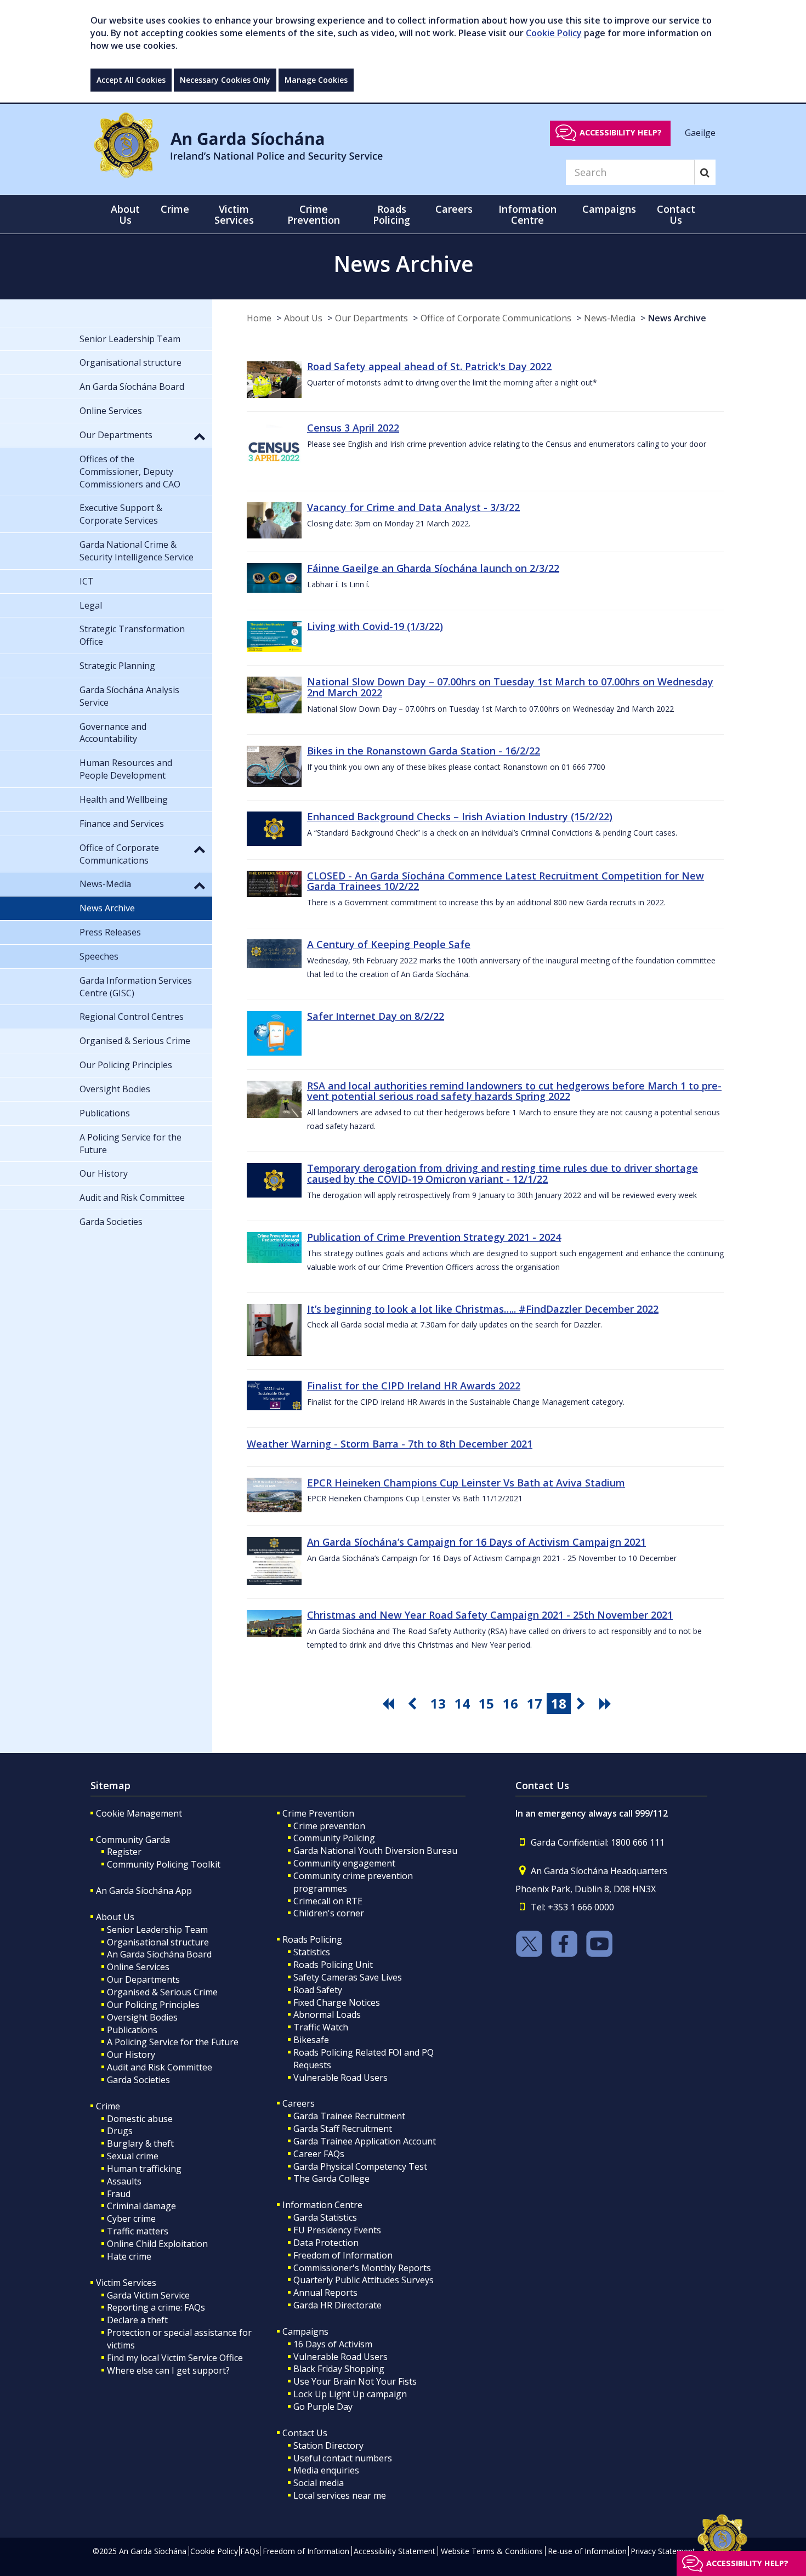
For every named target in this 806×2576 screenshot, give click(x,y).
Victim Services (126, 2283)
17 (535, 1703)
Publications (132, 2030)
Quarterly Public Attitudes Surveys (364, 2280)
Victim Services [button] (234, 214)
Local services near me (340, 2495)
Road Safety (318, 1990)
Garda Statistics (325, 2217)
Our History (131, 2055)
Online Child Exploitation (157, 2244)
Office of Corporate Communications (496, 318)
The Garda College (331, 2178)
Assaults (124, 2181)
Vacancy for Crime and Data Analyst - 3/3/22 (413, 507)
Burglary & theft (140, 2143)
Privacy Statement (663, 2551)
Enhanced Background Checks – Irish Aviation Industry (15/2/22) (460, 816)
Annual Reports (325, 2293)
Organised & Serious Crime (162, 1992)
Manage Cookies (316, 80)
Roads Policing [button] (391, 214)
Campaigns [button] (609, 209)
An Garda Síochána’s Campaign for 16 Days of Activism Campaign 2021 (476, 1542)
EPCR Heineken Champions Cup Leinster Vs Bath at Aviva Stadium (466, 1483)
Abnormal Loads (327, 2015)
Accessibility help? (621, 132)
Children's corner (329, 1913)
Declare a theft (137, 2320)
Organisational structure (158, 1942)
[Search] (705, 172)
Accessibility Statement (395, 2551)
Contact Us (305, 2433)
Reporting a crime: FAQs (156, 2307)
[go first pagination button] (390, 1704)
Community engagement (344, 1863)
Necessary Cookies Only (225, 80)
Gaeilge (700, 132)
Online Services (138, 1967)
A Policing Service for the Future (173, 2042)
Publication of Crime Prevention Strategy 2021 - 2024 (434, 1237)
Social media (319, 2483)
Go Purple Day (323, 2407)
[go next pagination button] (583, 1704)
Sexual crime (133, 2156)
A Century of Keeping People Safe (389, 944)
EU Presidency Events (337, 2230)
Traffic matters (138, 2231)
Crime (108, 2106)
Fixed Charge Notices (337, 2002)
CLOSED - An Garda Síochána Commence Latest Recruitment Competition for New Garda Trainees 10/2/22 (506, 881)
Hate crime (129, 2256)
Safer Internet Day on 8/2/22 (376, 1016)
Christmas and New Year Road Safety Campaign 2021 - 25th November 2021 (490, 1615)
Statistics (312, 1952)
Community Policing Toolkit (164, 1864)
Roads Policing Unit (333, 1965)
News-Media (610, 318)
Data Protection (326, 2243)
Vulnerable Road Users (340, 2078)
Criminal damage (141, 2206)
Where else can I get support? (168, 2370)
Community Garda (133, 1840)
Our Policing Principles (153, 2005)
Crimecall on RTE (328, 1901)
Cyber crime (131, 2218)
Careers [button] (454, 209)
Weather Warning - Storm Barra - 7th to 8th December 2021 (390, 1444)
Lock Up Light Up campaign (350, 2394)
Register (124, 1852)
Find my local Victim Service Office (175, 2358)
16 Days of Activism (333, 2344)
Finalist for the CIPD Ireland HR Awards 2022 (414, 1386)
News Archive (677, 318)
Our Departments (371, 318)
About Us (303, 318)
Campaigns (305, 2331)
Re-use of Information (587, 2551)
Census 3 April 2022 (353, 428)
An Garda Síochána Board (159, 1954)
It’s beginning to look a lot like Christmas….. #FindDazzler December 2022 (483, 1309)
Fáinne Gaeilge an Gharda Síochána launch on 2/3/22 (433, 568)
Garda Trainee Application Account (365, 2141)
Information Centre (322, 2205)
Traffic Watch (321, 2027)
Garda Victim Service (148, 2295)
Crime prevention (329, 1826)
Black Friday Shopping (339, 2369)
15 (486, 1703)
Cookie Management (139, 1813)
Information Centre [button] (527, 214)
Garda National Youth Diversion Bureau (375, 1851)
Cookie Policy (554, 33)
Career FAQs (319, 2154)
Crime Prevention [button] (314, 214)
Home (259, 318)
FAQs (250, 2551)
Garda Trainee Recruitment (349, 2116)
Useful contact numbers (343, 2458)
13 (438, 1703)
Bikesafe (311, 2040)
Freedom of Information (343, 2255)
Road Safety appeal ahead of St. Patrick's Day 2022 (429, 366)
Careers (299, 2103)
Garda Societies (138, 2080)
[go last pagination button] (607, 1704)
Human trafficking (144, 2169)
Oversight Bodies (142, 2017)
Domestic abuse (140, 2119)
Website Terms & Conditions (492, 2551)
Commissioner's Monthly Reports (362, 2268)
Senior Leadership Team (157, 1930)
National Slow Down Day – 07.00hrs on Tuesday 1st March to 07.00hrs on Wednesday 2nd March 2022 (510, 687)
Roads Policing (312, 1939)
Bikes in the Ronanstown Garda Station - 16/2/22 (424, 751)
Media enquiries (326, 2470)
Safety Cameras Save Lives (348, 1977)
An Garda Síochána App (144, 1891)
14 (462, 1703)
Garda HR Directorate (337, 2305)
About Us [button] (125, 214)
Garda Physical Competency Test (360, 2166)
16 (510, 1703)
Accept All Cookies (131, 80)
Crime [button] (175, 209)
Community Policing (334, 1838)
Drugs (120, 2131)
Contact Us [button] (676, 214)
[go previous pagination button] (414, 1704)
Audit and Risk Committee (160, 2067)
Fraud (119, 2194)
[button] (200, 436)
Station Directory (328, 2446)
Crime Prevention (318, 1813)
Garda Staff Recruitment (343, 2129)
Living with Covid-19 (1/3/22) (375, 626)
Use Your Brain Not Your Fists (355, 2381)
